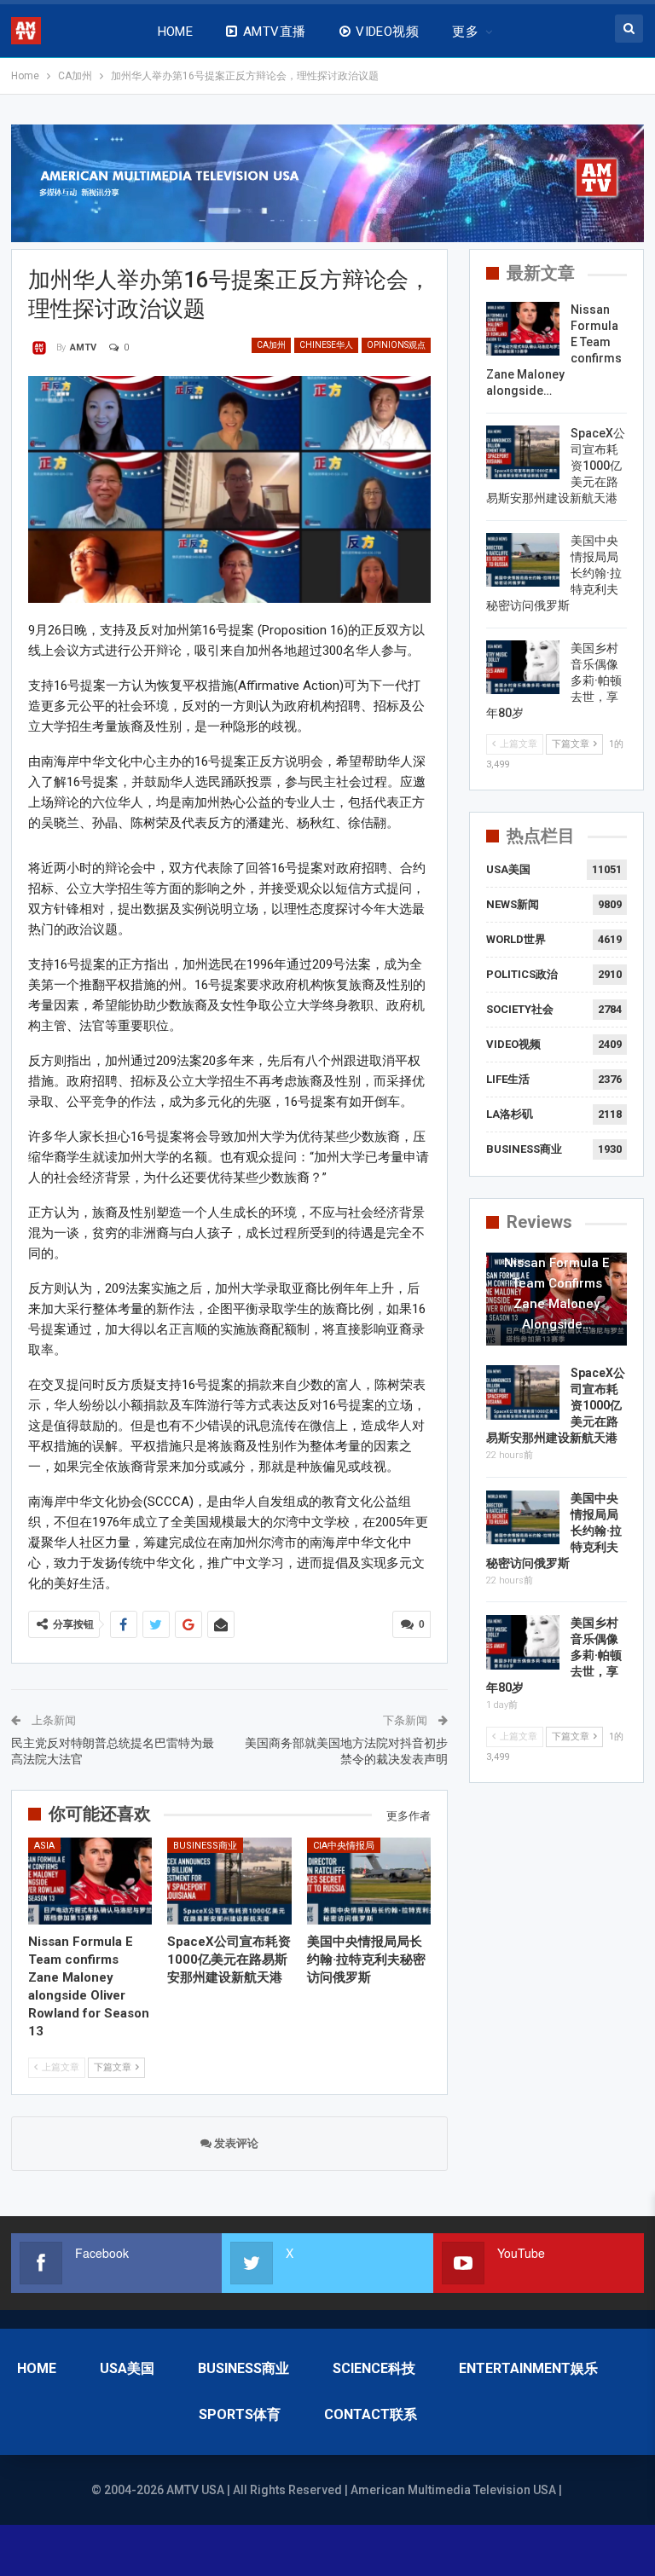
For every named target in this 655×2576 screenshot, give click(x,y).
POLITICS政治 (522, 974)
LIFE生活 (508, 1079)
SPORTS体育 (240, 2414)
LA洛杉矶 (510, 1114)
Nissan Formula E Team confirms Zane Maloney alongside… (556, 1294)
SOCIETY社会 (520, 1009)
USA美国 (508, 869)
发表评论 (235, 2143)
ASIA (44, 1846)
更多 (465, 32)
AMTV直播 (275, 32)
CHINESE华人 (326, 345)
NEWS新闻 (513, 904)
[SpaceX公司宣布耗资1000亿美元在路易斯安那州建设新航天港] (229, 1881)
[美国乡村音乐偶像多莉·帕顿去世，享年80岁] (523, 668)
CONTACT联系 (371, 2414)
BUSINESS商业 (205, 1846)
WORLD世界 (516, 939)
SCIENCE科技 (374, 2368)
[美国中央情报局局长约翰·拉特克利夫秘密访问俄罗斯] (369, 1881)
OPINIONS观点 (396, 345)
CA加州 (271, 345)
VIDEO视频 (387, 32)
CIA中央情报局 (344, 1846)
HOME (176, 32)
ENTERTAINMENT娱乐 (528, 2368)
